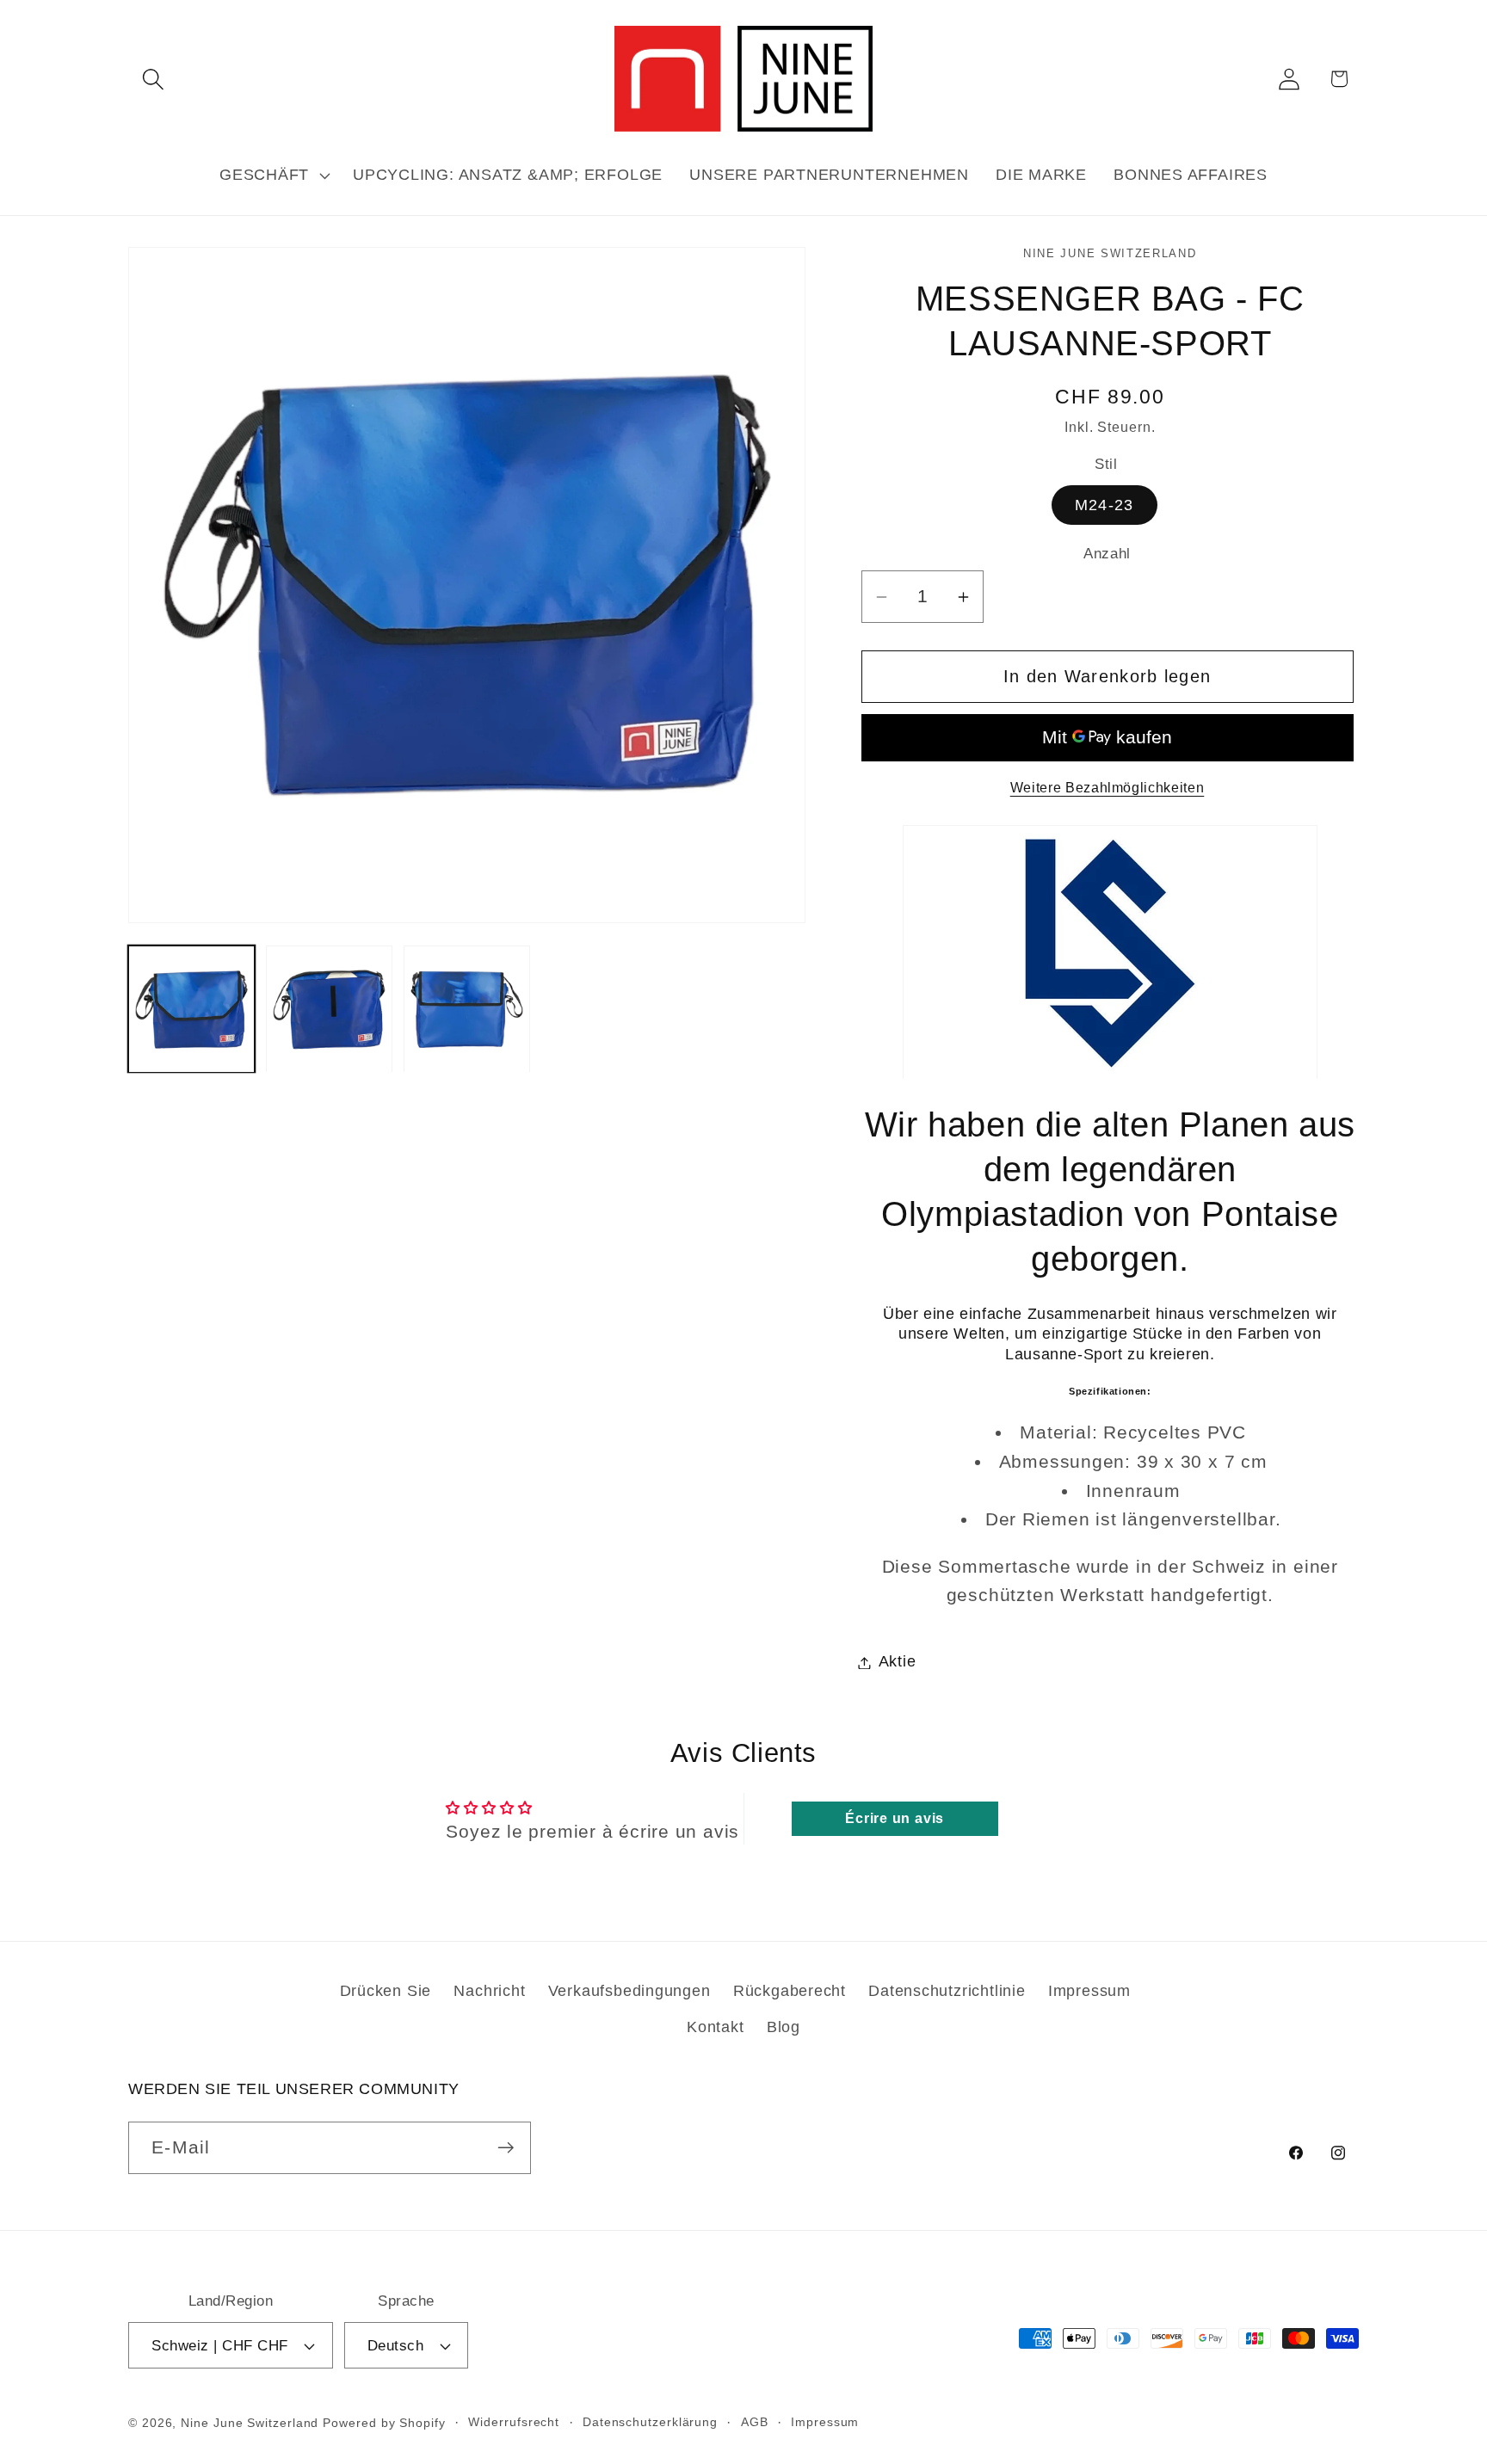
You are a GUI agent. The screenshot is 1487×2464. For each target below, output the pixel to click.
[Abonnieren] (506, 2148)
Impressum (1089, 1991)
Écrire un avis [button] (895, 1818)
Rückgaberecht (790, 1991)
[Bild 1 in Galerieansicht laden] (191, 1010)
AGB (755, 2422)
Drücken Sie (386, 1991)
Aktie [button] (898, 1662)
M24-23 (1104, 505)
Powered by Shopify (384, 2423)
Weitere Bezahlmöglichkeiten (1108, 788)
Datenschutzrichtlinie (947, 1991)
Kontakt (715, 2027)
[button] (153, 79)
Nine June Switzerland (250, 2423)
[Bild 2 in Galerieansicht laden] (329, 1010)
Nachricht (489, 1991)
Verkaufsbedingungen (629, 1991)
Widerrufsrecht (514, 2422)
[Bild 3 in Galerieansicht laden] (467, 1010)
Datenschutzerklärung (650, 2422)
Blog (784, 2027)
